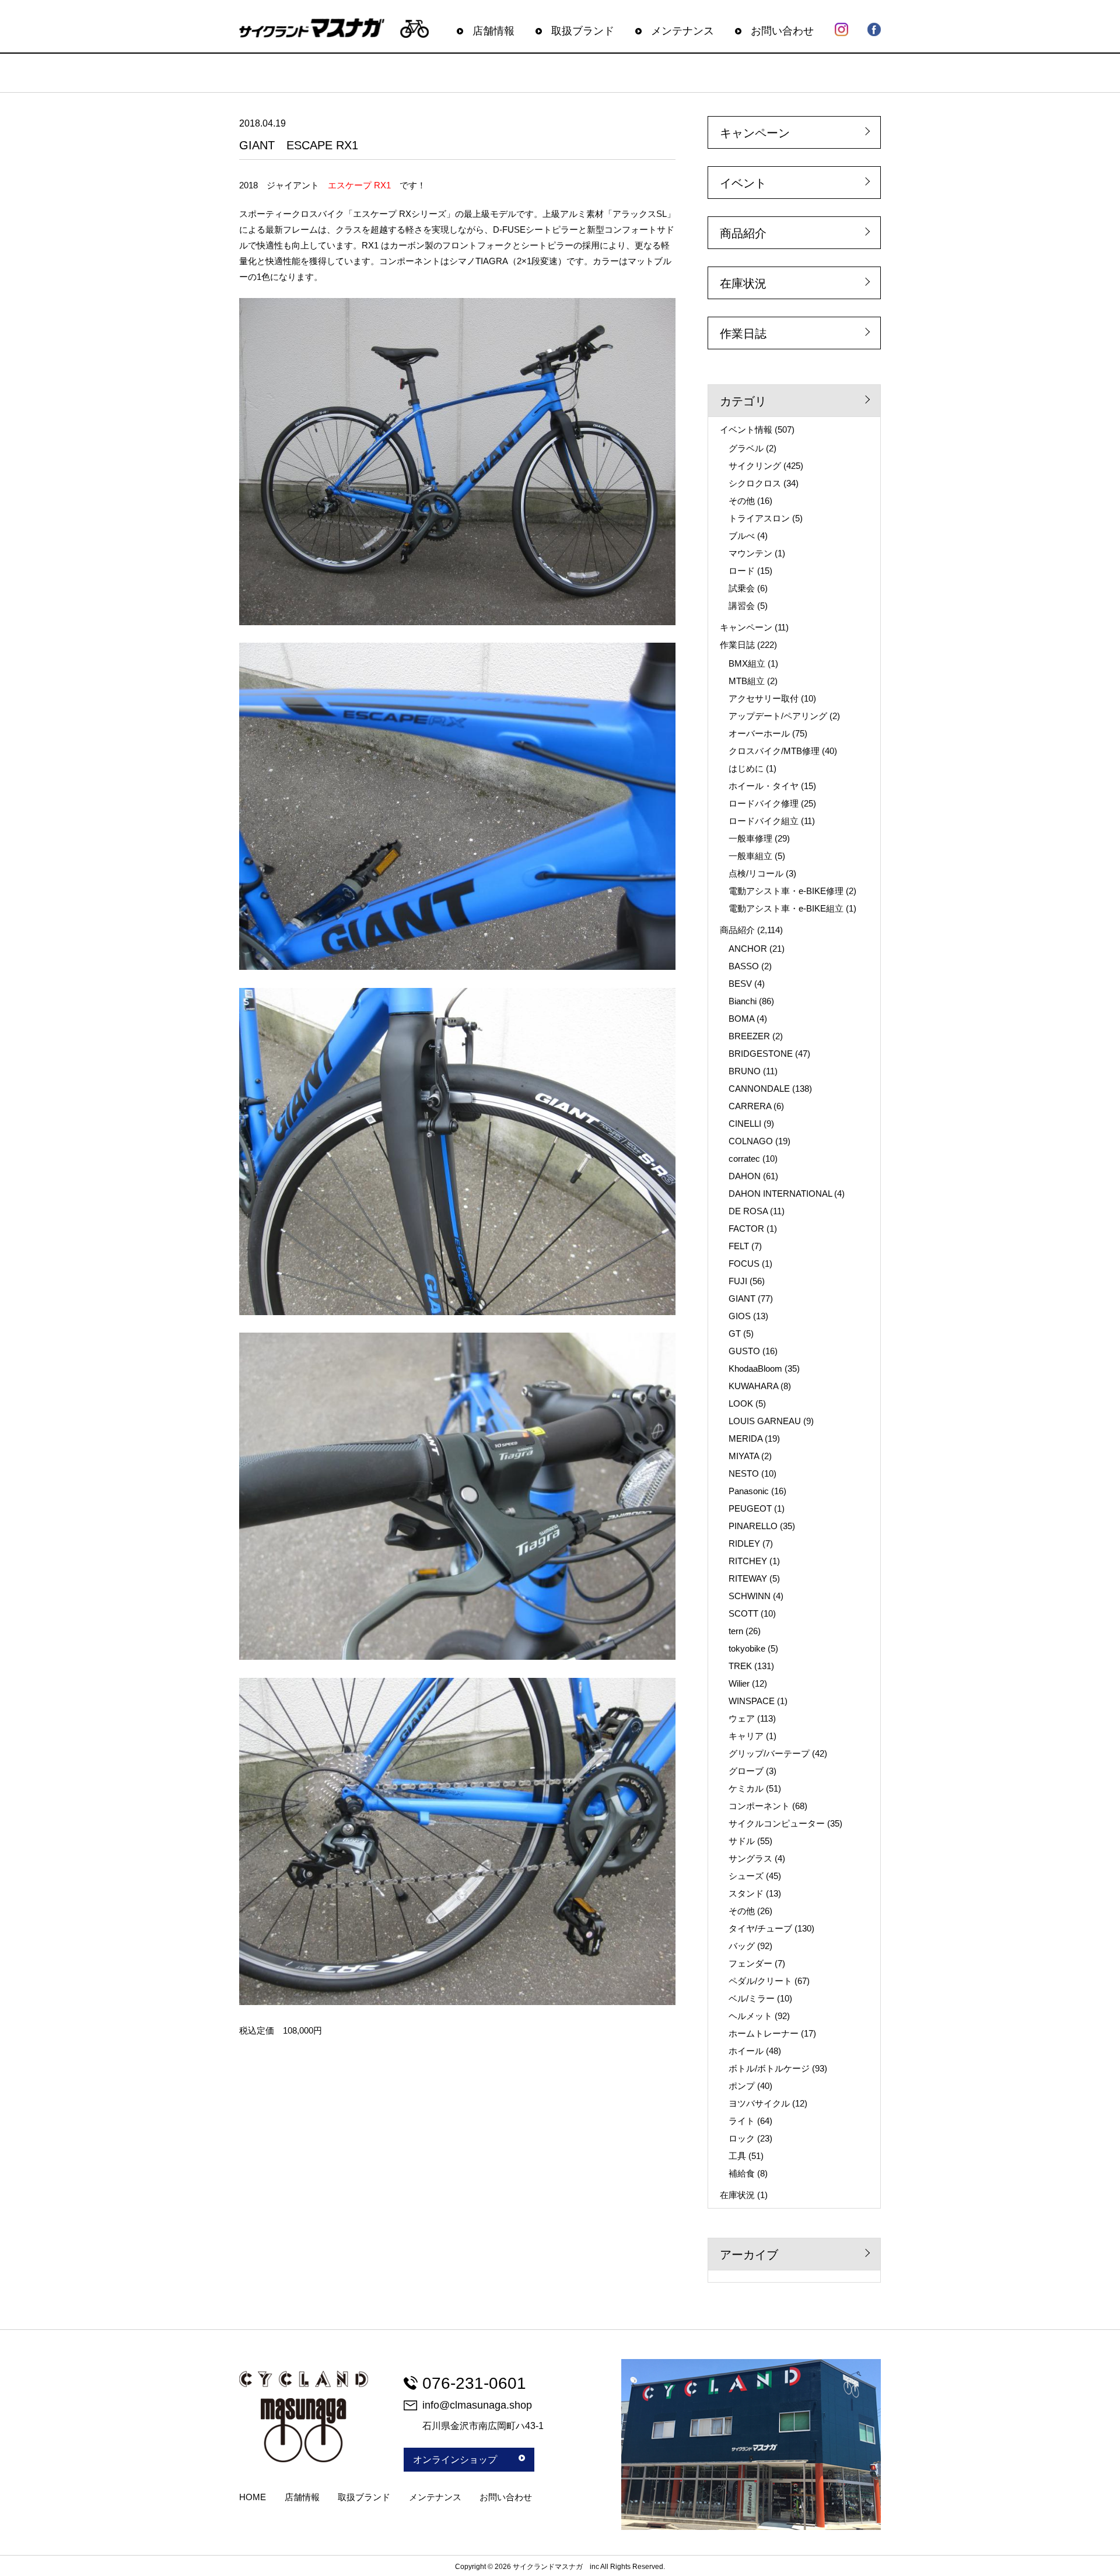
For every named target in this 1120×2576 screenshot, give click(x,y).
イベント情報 (746, 430)
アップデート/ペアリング (778, 716)
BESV (740, 984)
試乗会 (742, 588)
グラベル (746, 448)
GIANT (742, 1298)
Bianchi (743, 1001)
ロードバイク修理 (764, 803)
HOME (253, 2497)
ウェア (742, 1718)
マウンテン (750, 553)
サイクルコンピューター (777, 1823)
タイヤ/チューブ (760, 1928)
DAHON (745, 1176)
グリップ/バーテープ (769, 1753)
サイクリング (755, 466)
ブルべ (742, 536)
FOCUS (744, 1264)
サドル (742, 1841)
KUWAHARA (753, 1386)
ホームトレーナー (764, 2033)
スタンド (746, 1893)
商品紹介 (743, 233)
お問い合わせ (782, 31)
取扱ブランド (583, 31)
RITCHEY (748, 1561)
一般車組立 (750, 856)
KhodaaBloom (755, 1368)
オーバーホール (759, 733)
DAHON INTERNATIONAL (780, 1194)
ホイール (746, 2051)
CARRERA (750, 1106)
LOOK (741, 1403)
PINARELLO (753, 1526)
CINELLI (745, 1124)
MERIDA (745, 1438)
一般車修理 (750, 838)
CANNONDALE (759, 1089)
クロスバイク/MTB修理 (774, 751)
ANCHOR (748, 949)
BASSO (744, 966)
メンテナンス (682, 31)
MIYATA (744, 1456)
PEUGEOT (750, 1508)
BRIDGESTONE (761, 1054)
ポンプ (742, 2086)
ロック (742, 2138)
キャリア (746, 1736)
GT (735, 1333)
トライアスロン (759, 518)
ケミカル (746, 1788)
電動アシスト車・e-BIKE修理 (786, 891)
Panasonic (749, 1491)
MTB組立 (747, 681)
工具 (737, 2156)
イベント (743, 183)
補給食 (742, 2173)
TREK (740, 1666)
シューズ (746, 1876)
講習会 (742, 606)
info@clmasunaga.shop (477, 2405)
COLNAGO (751, 1141)
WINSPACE (752, 1701)
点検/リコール (756, 873)
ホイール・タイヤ (764, 786)
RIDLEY (744, 1543)
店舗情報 (494, 31)
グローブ (746, 1771)
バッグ (742, 1946)
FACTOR (746, 1229)
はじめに (746, 768)
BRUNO (745, 1071)
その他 (742, 501)
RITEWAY (748, 1578)
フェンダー (750, 1963)
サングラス (750, 1858)
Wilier (739, 1683)
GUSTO (744, 1351)
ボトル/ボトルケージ (769, 2068)
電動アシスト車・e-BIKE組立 (786, 908)
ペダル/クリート (760, 1981)
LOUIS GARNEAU (765, 1421)
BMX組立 (747, 663)
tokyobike (747, 1648)
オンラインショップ (455, 2460)
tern (736, 1631)
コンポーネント (759, 1806)
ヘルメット (750, 2016)
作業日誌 (743, 334)
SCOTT (743, 1613)
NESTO (744, 1473)
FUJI (738, 1281)
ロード (742, 571)
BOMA (741, 1019)
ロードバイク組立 (764, 821)
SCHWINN (750, 1596)
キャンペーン (755, 133)
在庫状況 (743, 283)
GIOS (740, 1316)
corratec (744, 1159)
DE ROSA (748, 1211)
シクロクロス (755, 483)
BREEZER (749, 1036)
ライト (742, 2121)
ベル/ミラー (752, 1998)
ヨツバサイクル (759, 2103)
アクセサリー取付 (764, 698)
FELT (739, 1246)
